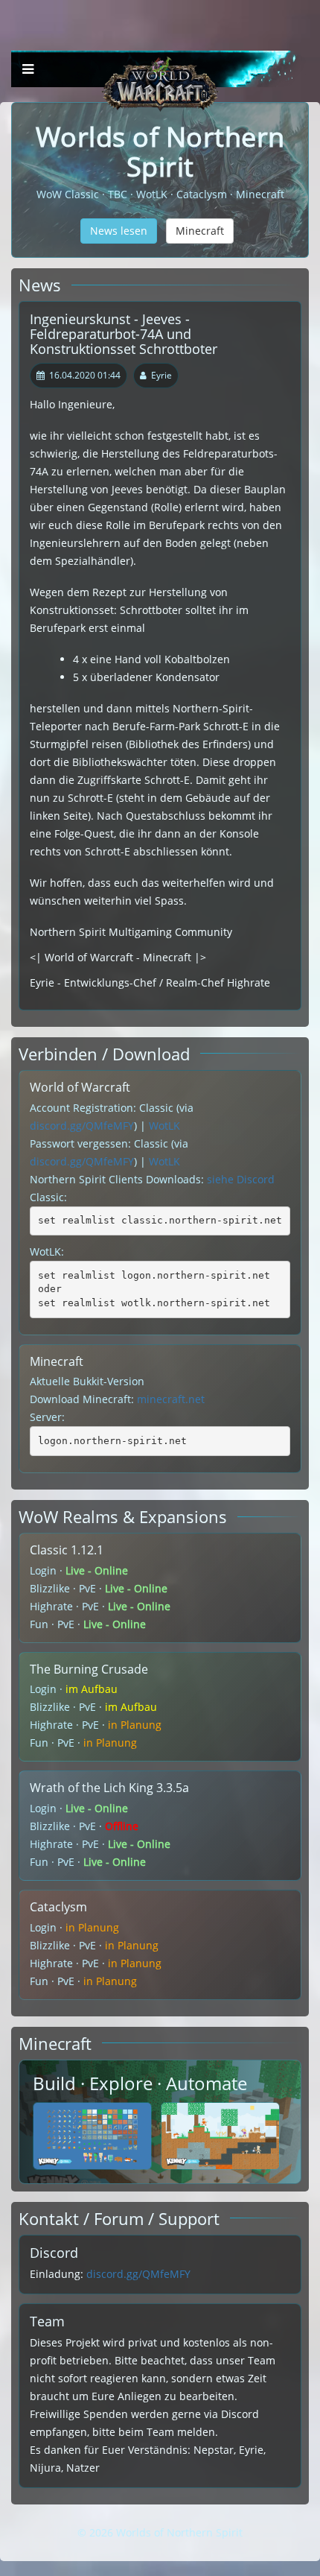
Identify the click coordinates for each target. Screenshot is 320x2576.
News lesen (119, 231)
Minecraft (200, 231)
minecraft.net (171, 1399)
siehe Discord (241, 1179)
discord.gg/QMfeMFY (82, 1126)
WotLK (164, 1126)
